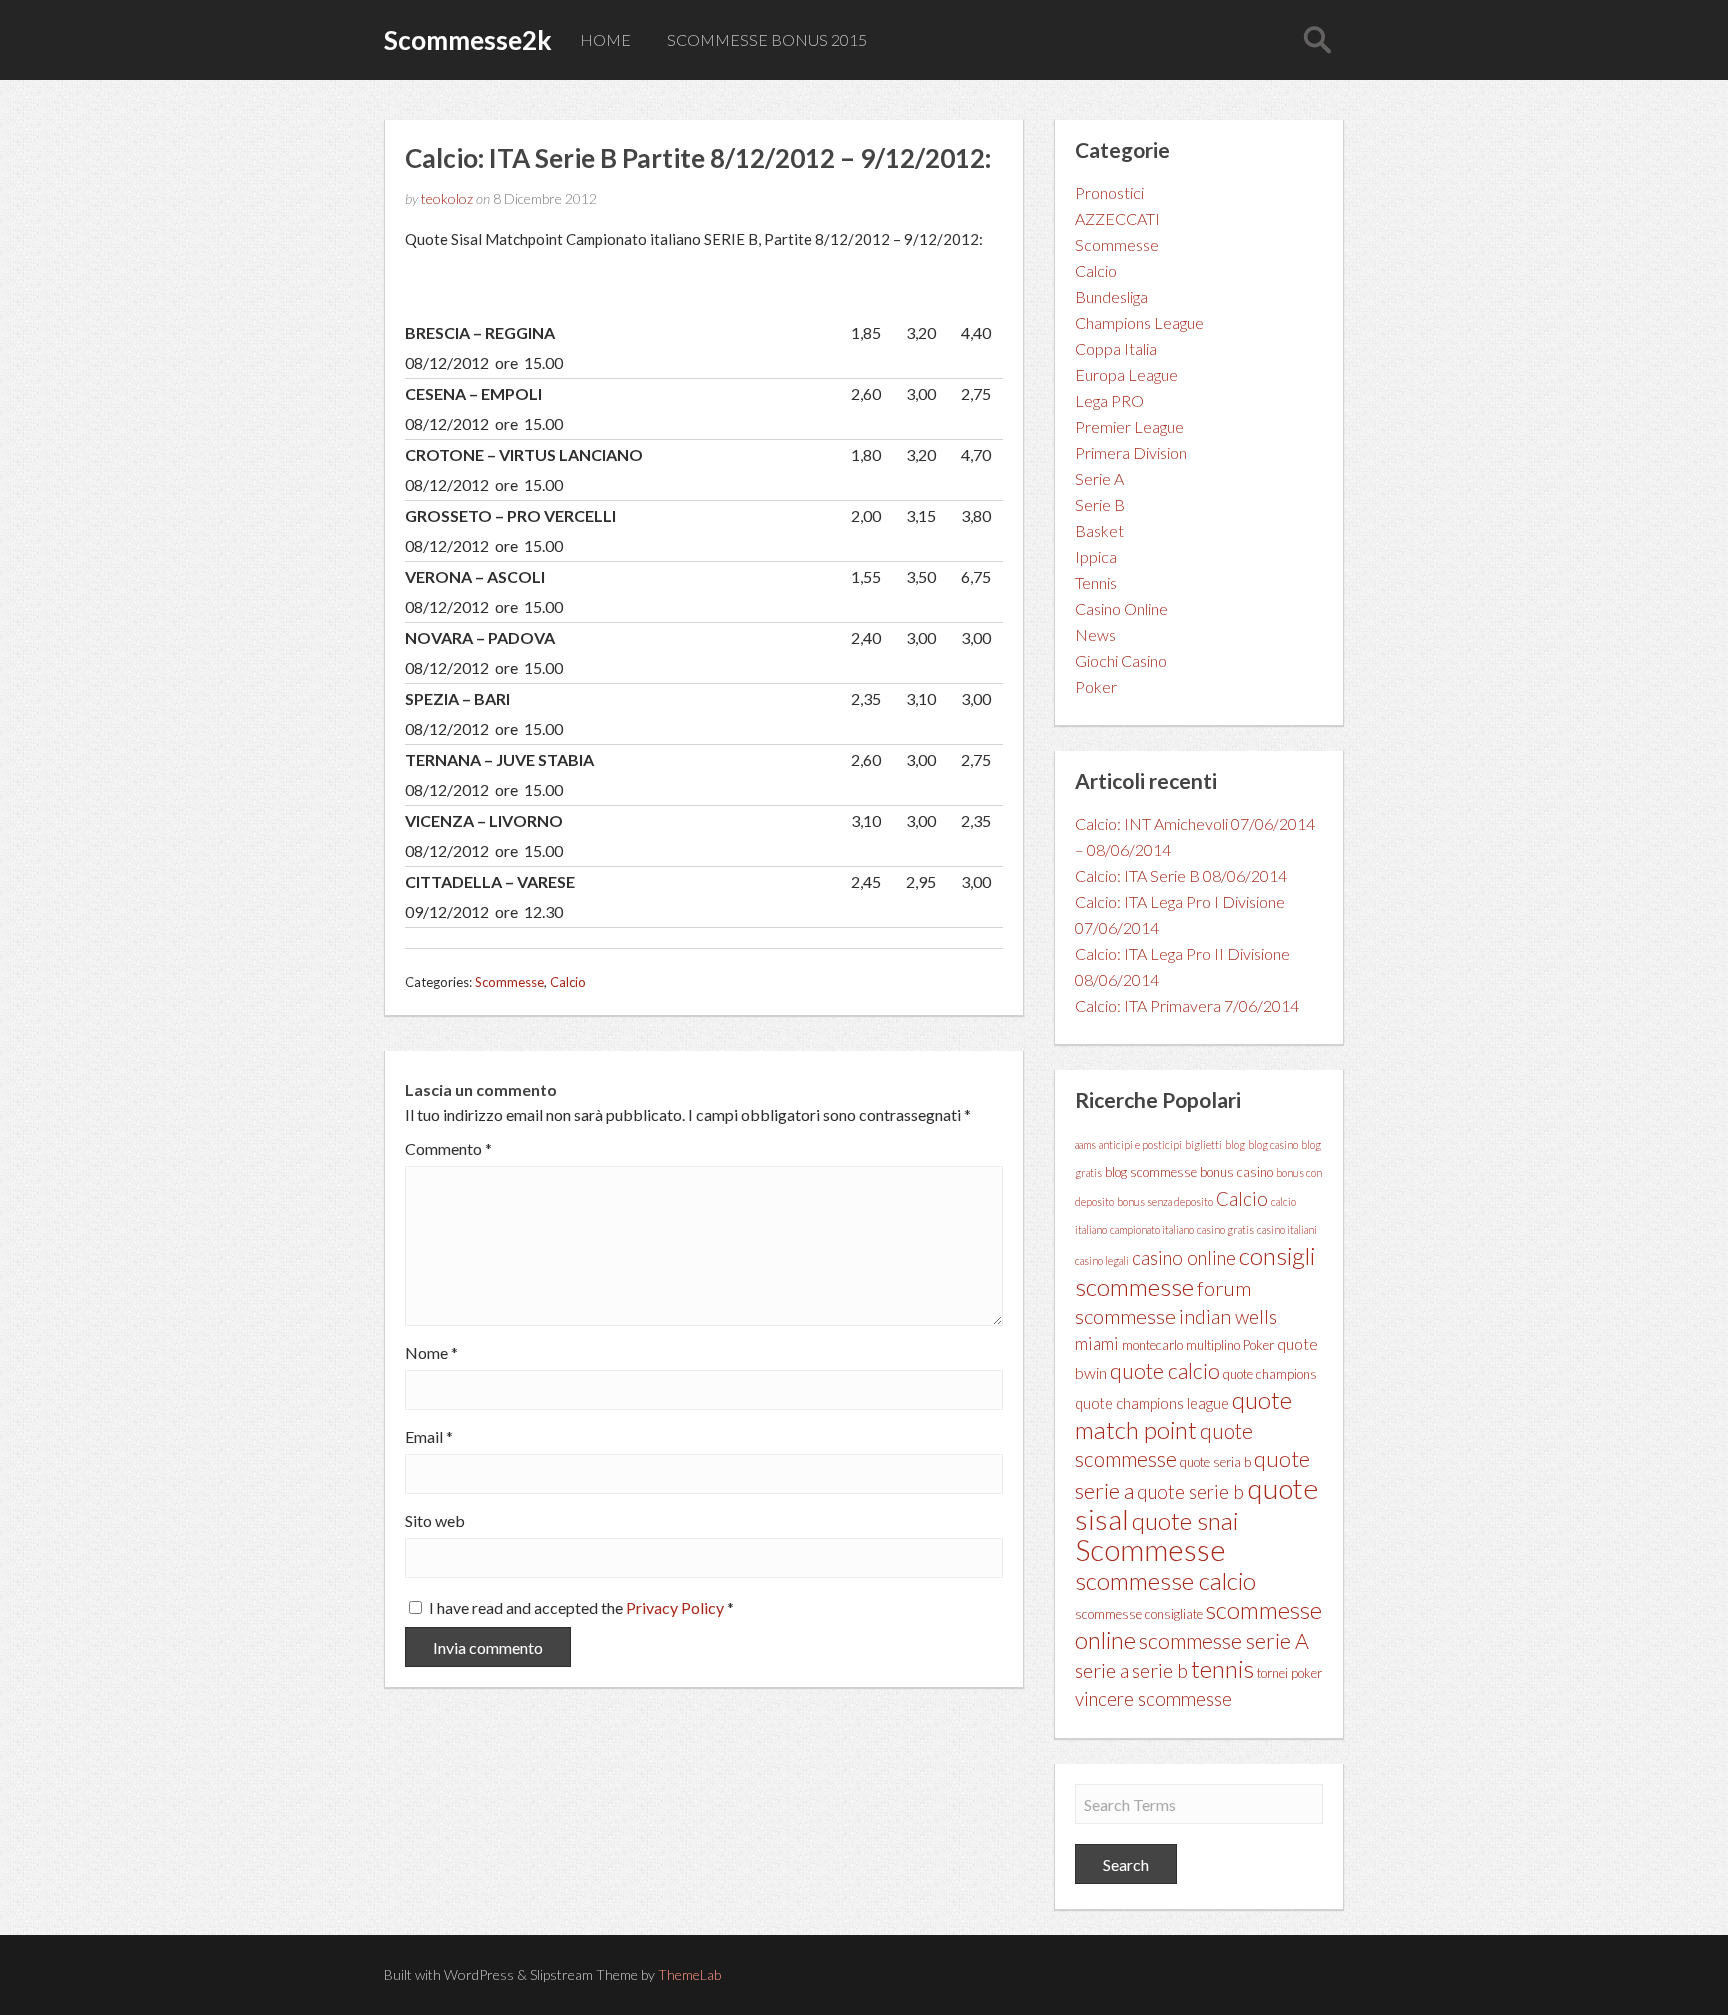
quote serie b (1190, 1492)
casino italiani (1287, 1229)
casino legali (1102, 1260)
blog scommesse (1151, 1172)
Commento (448, 1149)
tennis (1222, 1668)
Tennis (1096, 582)
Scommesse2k (468, 40)
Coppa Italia (1116, 348)
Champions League (1139, 322)
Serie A (1099, 478)
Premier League (1129, 426)
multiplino (1213, 1345)
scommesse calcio (1165, 1580)
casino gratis (1225, 1229)
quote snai (1185, 1520)
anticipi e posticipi (1140, 1144)
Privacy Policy (676, 1607)
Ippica (1096, 556)
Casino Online (1121, 608)
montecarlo (1152, 1345)
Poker (1096, 686)
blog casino (1273, 1144)
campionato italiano (1152, 1229)
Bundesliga (1111, 296)
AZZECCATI (1117, 218)
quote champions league (1152, 1403)
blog (1235, 1144)
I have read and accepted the (581, 1607)
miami (1097, 1343)
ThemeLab (689, 1974)
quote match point (1183, 1414)
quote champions (1270, 1374)
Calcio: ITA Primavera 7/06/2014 (1187, 1005)
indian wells (1228, 1316)
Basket (1099, 530)
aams (1085, 1144)
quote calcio (1165, 1371)
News (1095, 634)
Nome (431, 1353)
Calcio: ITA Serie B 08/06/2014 (1181, 875)
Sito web (435, 1521)
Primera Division (1131, 452)
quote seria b (1215, 1462)
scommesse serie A (1224, 1641)
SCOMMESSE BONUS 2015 (767, 39)
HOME (605, 39)
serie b (1160, 1670)
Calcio (568, 982)
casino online (1184, 1258)
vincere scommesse (1153, 1699)
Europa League (1126, 374)
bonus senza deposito (1165, 1201)
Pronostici (1109, 192)
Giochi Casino (1121, 660)
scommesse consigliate (1139, 1614)
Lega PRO (1109, 400)
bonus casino (1236, 1172)
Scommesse (509, 982)
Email (429, 1437)
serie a (1102, 1670)
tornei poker (1289, 1673)
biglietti (1203, 1144)
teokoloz (447, 198)
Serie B (1100, 504)
